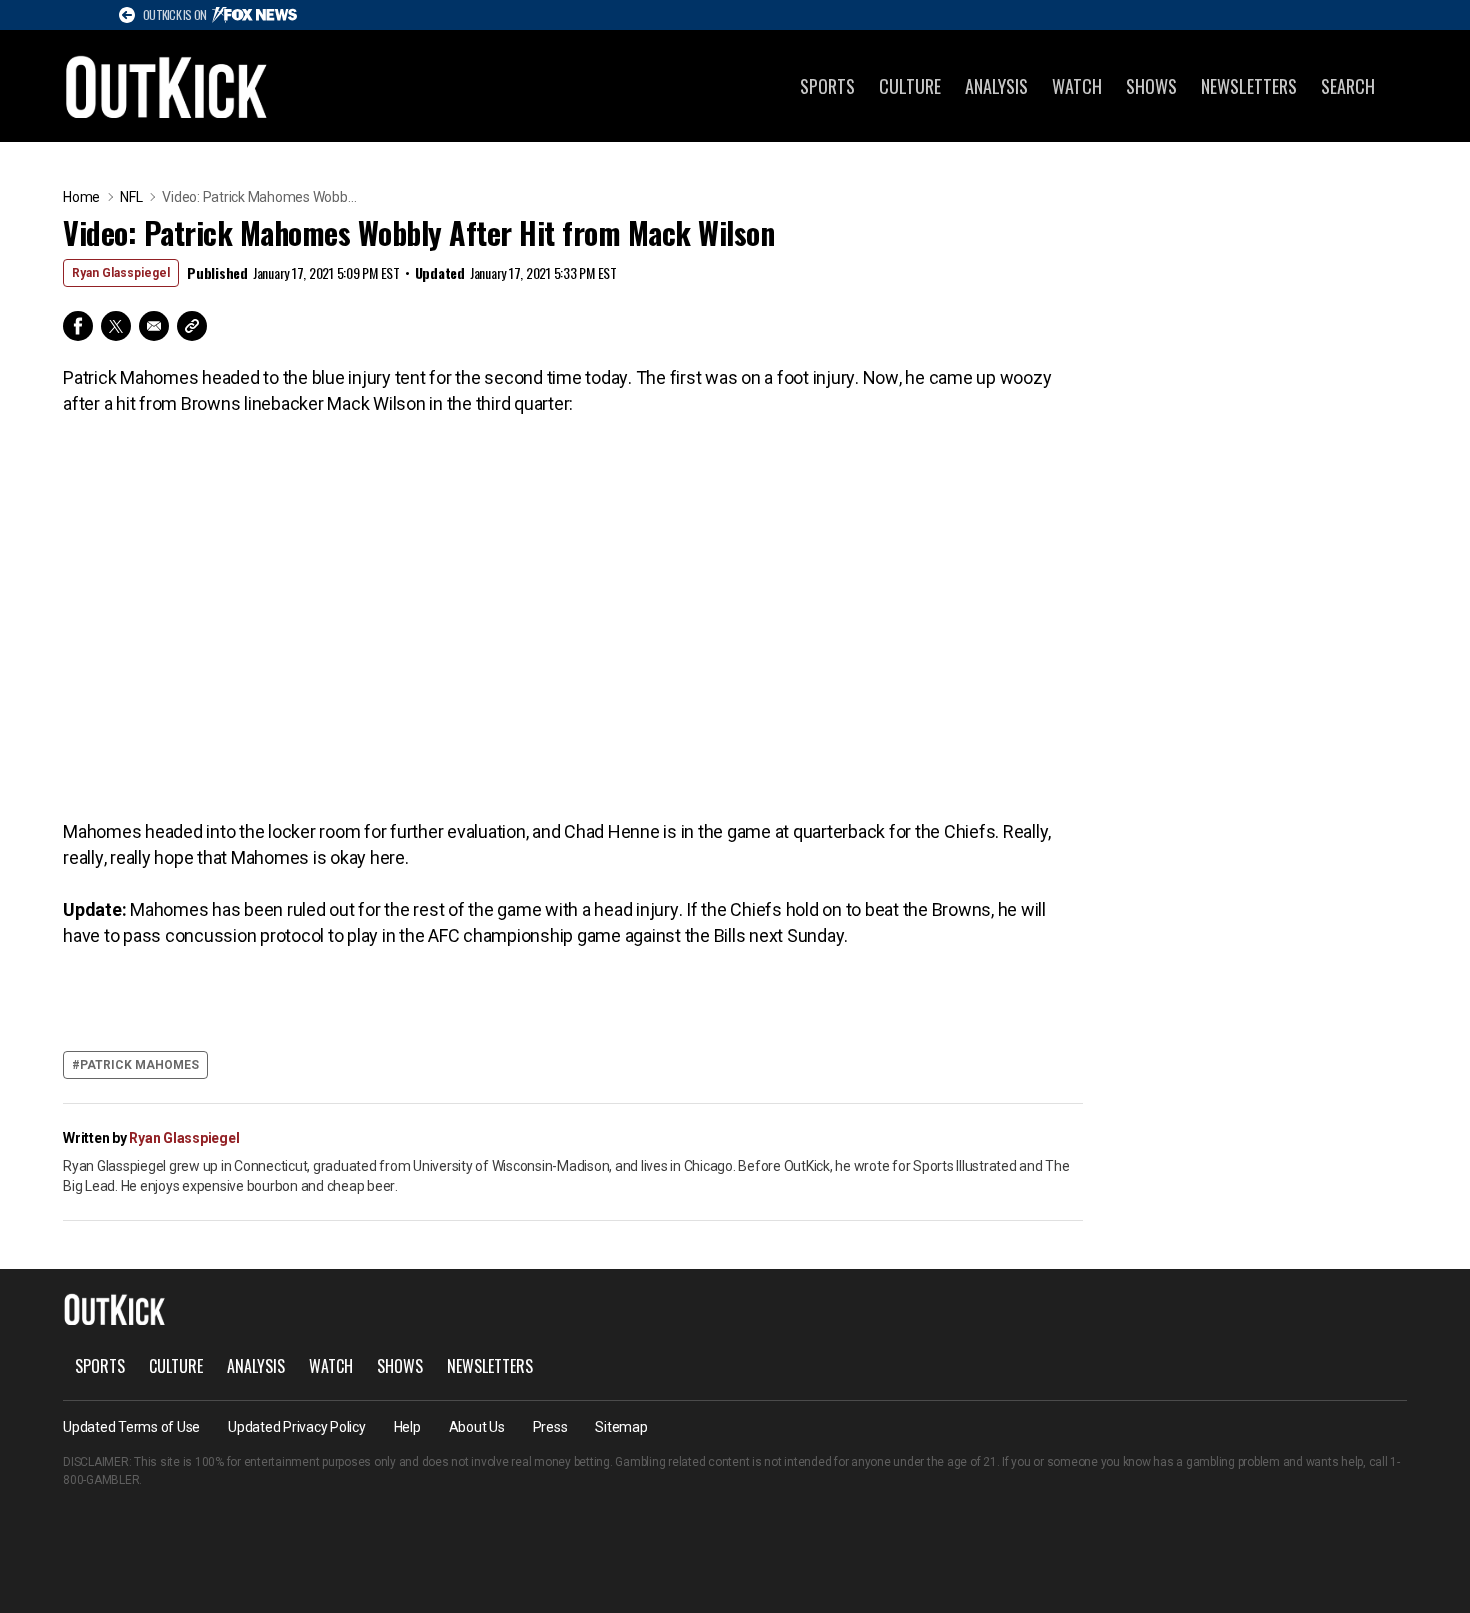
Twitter (116, 326)
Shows (1151, 86)
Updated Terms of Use (131, 1427)
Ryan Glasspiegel (121, 273)
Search (1348, 86)
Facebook (78, 326)
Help (407, 1427)
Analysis (996, 86)
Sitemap (621, 1427)
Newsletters (1249, 86)
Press (550, 1427)
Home (81, 197)
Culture (910, 86)
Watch (1077, 86)
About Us (477, 1427)
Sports (827, 86)
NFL (131, 197)
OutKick (167, 86)
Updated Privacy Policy (297, 1427)
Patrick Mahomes (139, 1065)
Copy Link (192, 326)
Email (154, 326)
